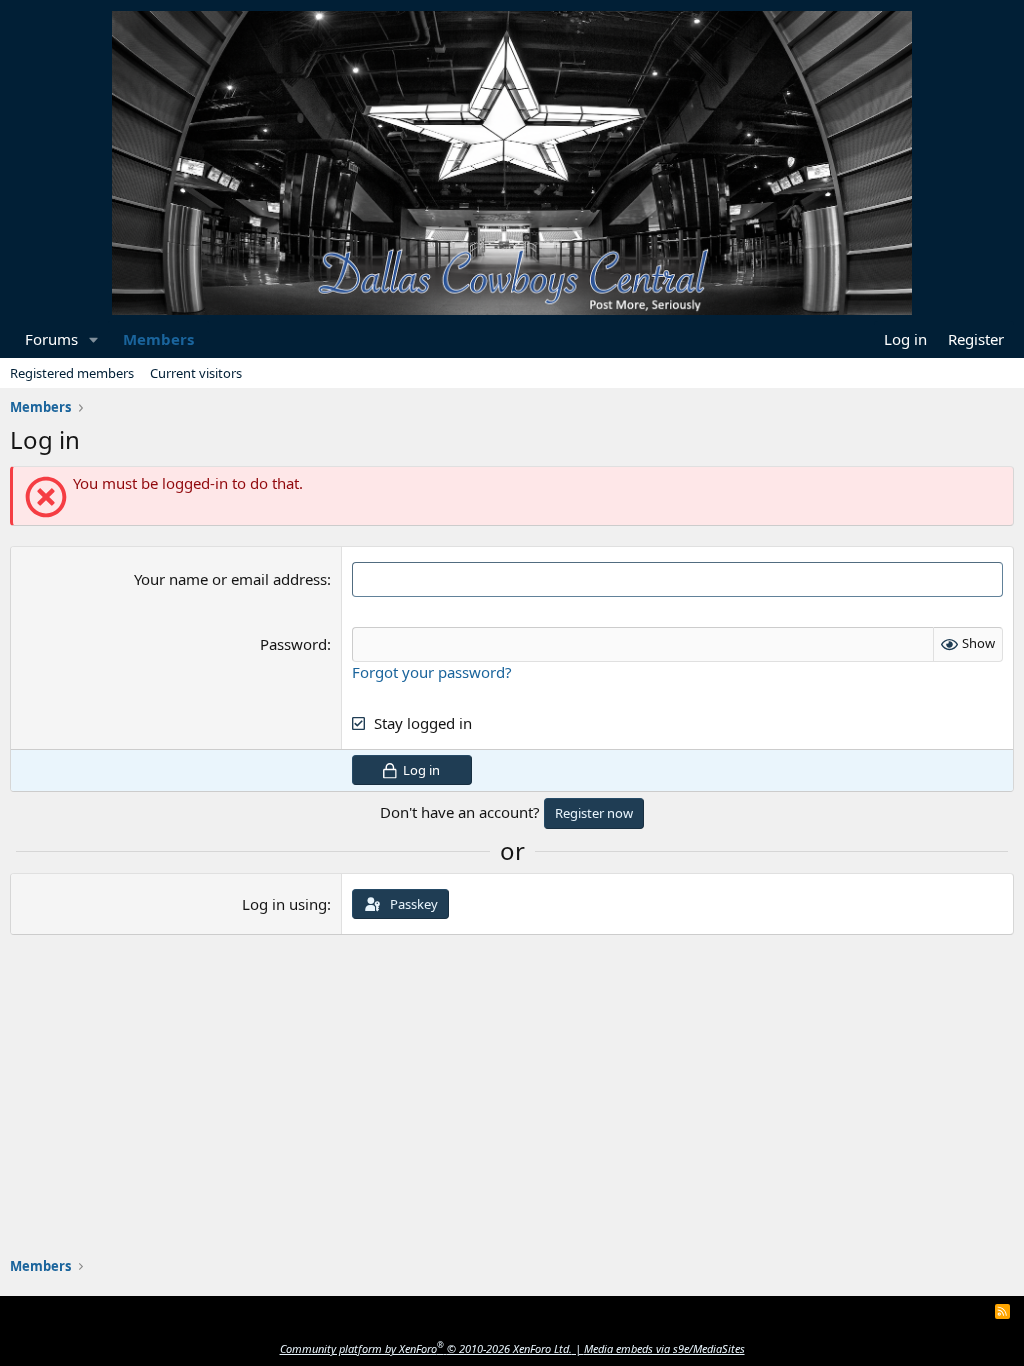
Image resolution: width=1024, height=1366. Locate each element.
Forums (51, 339)
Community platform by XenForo (426, 1348)
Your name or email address (230, 579)
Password (293, 644)
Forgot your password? (432, 672)
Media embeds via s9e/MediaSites (664, 1348)
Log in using (284, 904)
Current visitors (196, 373)
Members (158, 339)
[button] (94, 339)
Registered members (72, 373)
